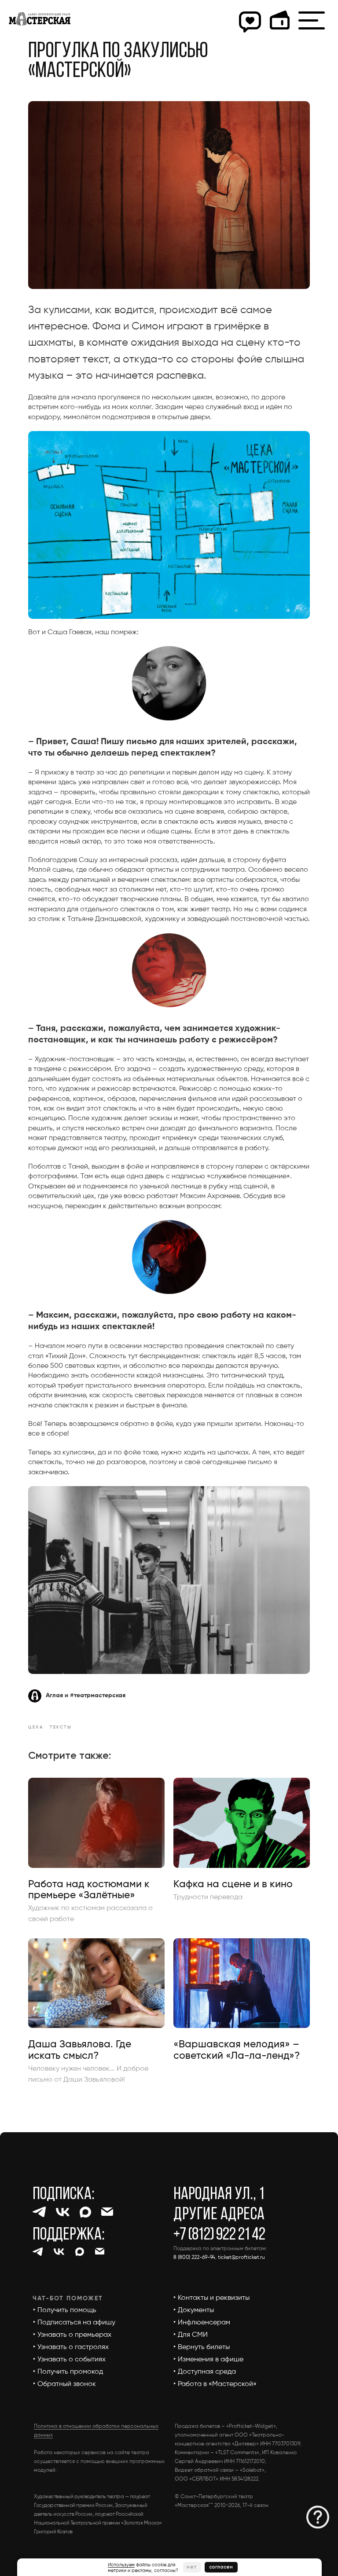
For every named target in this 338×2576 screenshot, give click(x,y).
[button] (318, 2517)
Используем (121, 2565)
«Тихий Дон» (66, 1356)
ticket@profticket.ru (241, 2258)
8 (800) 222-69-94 (194, 2258)
